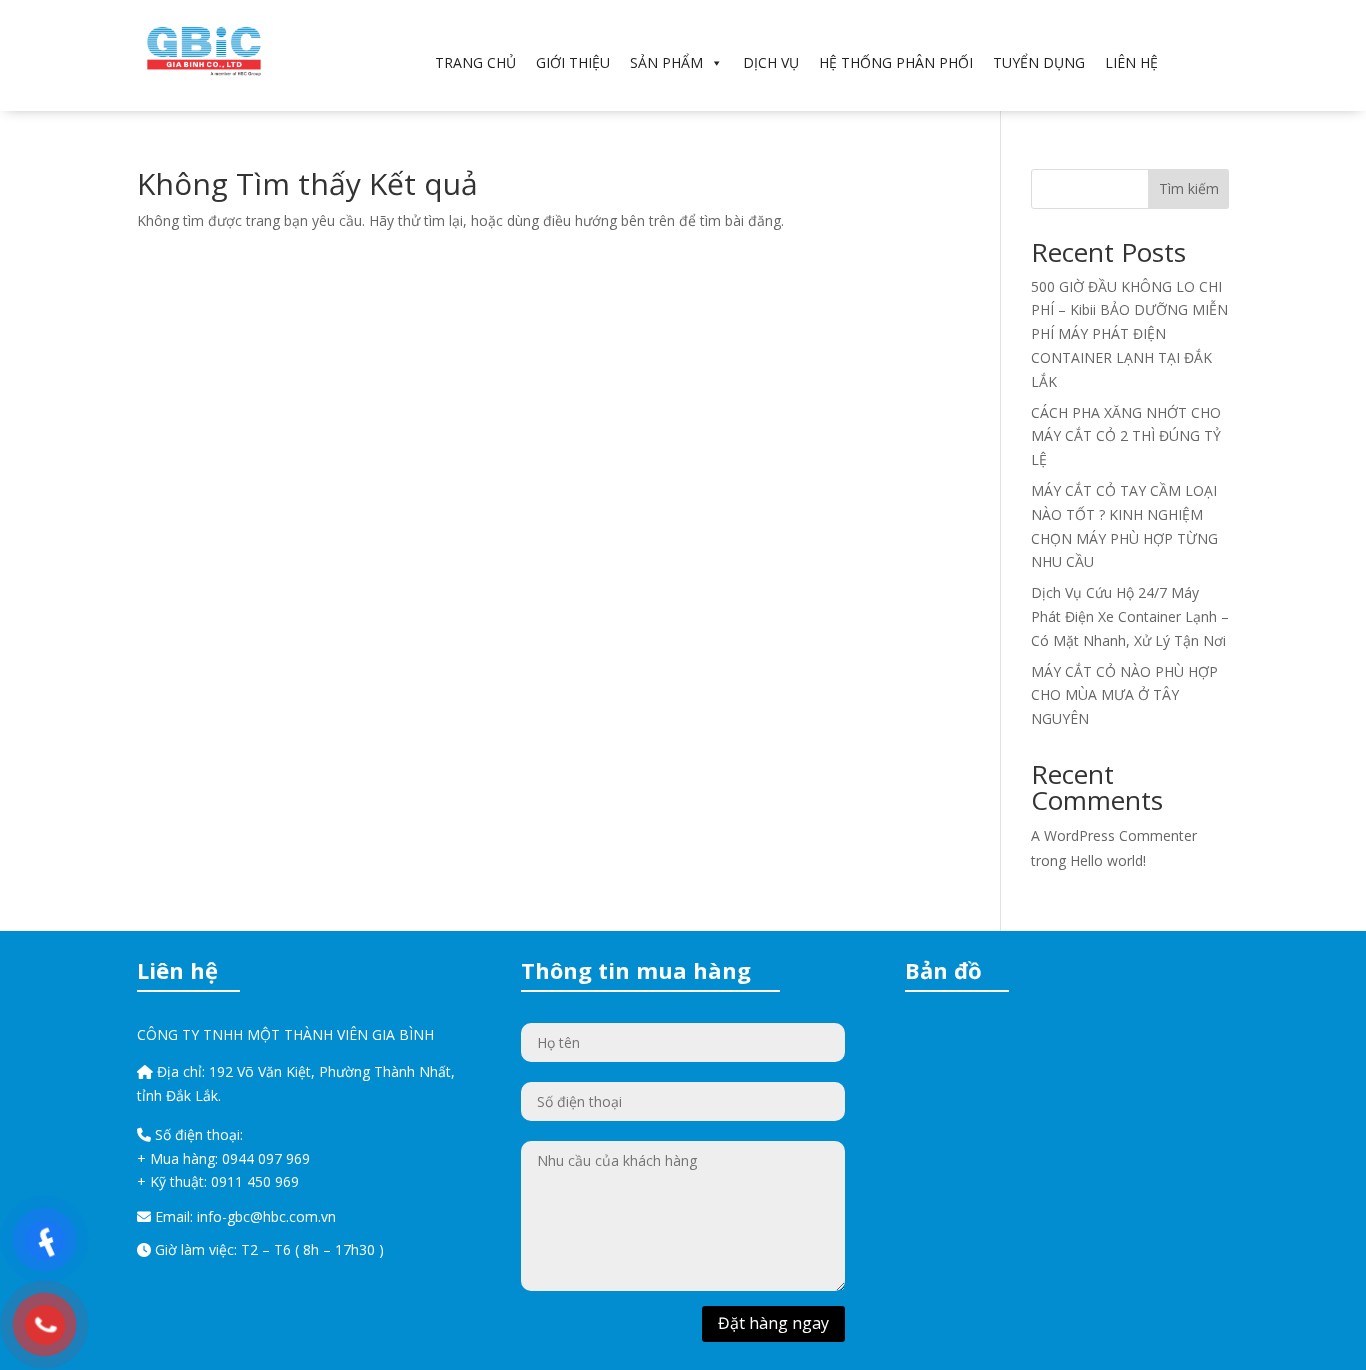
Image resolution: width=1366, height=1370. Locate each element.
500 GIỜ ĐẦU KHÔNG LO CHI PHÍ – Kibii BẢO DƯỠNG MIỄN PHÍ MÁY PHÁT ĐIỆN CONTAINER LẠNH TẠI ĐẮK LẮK (1129, 334)
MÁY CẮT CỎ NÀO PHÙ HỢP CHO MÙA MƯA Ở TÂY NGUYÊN (1124, 695)
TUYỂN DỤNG (1039, 62)
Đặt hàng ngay (773, 1323)
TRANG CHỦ (475, 62)
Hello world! (1108, 860)
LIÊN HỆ (1131, 62)
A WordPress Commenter (1114, 835)
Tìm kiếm (1189, 188)
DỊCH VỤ (771, 62)
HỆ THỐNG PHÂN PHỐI (896, 62)
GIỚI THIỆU (573, 62)
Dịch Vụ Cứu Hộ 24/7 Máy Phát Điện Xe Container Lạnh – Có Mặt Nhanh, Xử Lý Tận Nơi (1130, 616)
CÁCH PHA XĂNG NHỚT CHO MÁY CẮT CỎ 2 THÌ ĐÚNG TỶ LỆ (1126, 436)
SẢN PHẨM (666, 62)
